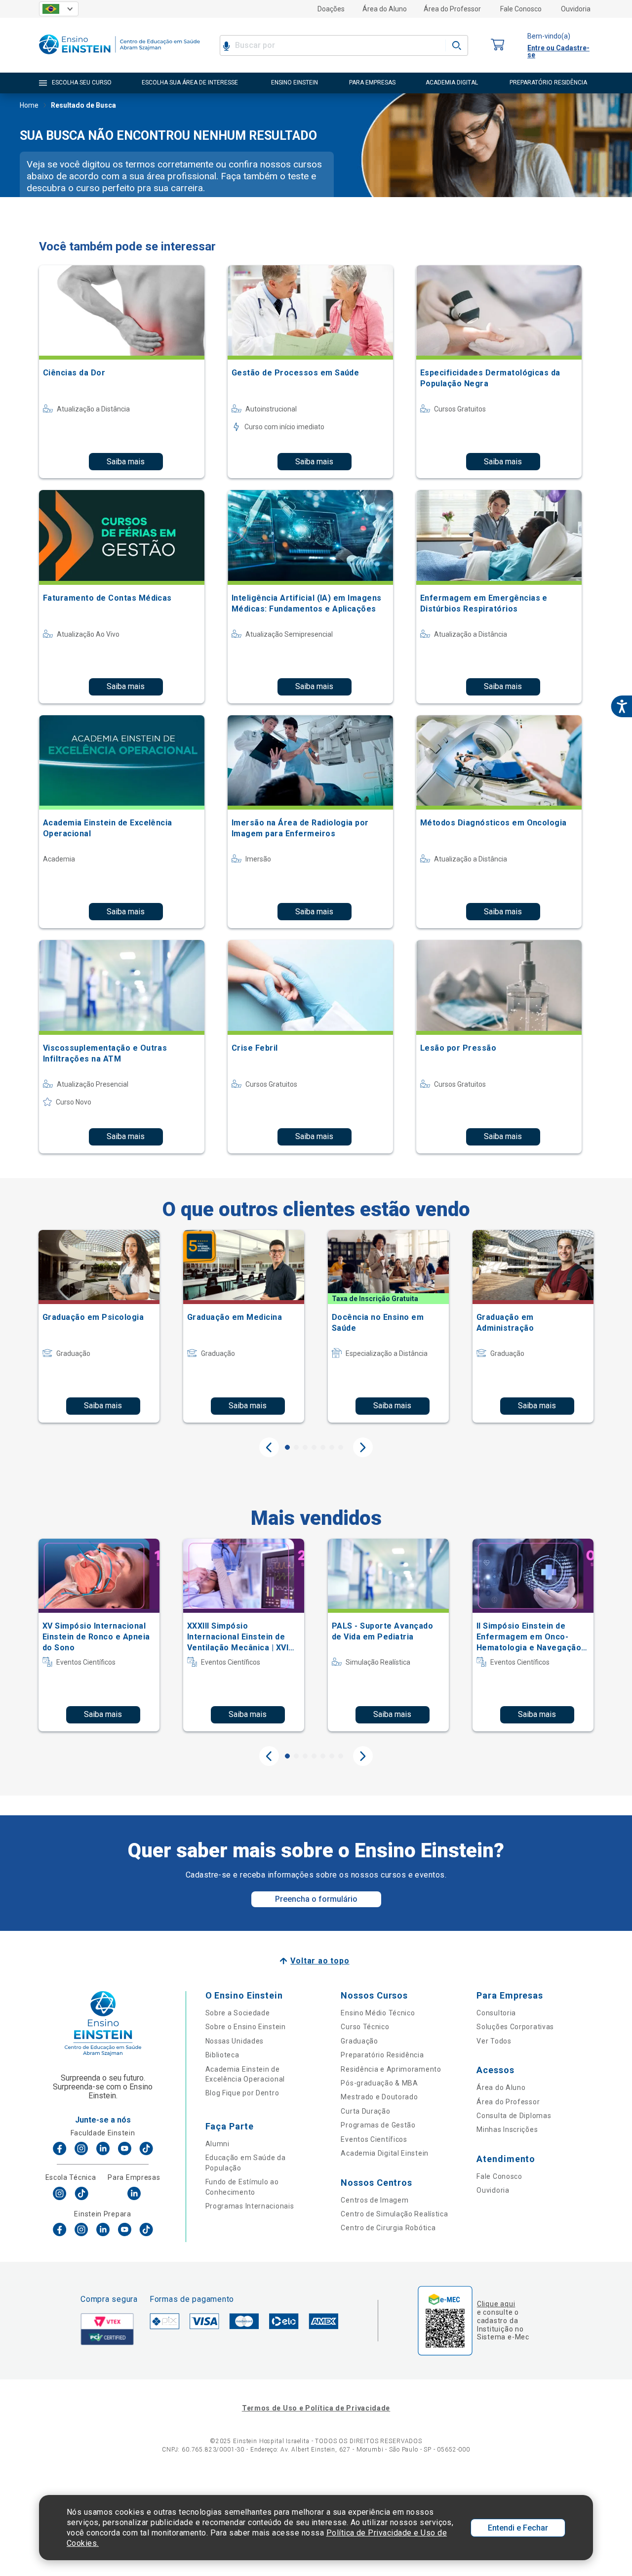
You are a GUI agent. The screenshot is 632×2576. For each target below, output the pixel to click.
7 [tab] (341, 1447)
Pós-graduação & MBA (379, 2083)
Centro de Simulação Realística (394, 2214)
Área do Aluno (385, 9)
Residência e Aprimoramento (391, 2069)
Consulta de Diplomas (514, 2116)
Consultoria (496, 2013)
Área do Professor (452, 9)
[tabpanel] (99, 1326)
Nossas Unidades (235, 2041)
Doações (331, 9)
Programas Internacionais (250, 2206)
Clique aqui (496, 2304)
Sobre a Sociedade (238, 2013)
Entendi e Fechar (518, 2528)
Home (29, 105)
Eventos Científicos (374, 2139)
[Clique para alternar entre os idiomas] (59, 9)
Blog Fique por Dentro (242, 2093)
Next (363, 1447)
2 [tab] (296, 1447)
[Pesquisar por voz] (226, 45)
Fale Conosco (521, 9)
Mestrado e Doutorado (379, 2097)
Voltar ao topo (320, 1961)
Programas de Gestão (378, 2125)
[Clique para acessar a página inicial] (119, 57)
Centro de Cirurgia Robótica (388, 2228)
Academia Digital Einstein (385, 2153)
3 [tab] (305, 1447)
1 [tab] (287, 1447)
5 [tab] (323, 1447)
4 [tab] (314, 1447)
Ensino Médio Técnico (378, 2013)
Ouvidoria (576, 9)
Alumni (217, 2144)
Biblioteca (222, 2055)
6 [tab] (332, 1447)
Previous (269, 1447)
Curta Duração (365, 2111)
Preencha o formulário (316, 1899)
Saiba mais (126, 462)
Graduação (359, 2041)
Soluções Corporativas (515, 2027)
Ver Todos (494, 2041)
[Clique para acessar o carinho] (498, 45)
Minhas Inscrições (507, 2129)
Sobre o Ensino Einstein (246, 2027)
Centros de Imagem (375, 2200)
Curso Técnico (365, 2027)
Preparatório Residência (382, 2055)
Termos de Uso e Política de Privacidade (316, 2408)
